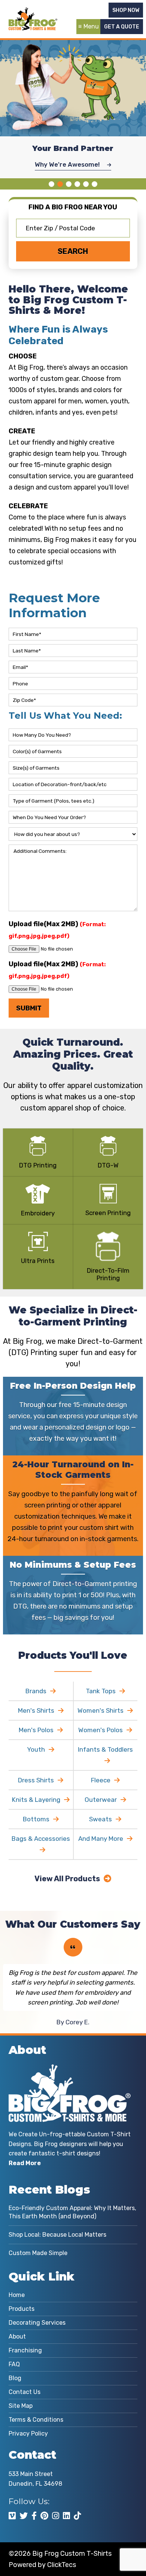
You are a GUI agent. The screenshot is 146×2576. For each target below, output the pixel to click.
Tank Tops (101, 1691)
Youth (36, 1749)
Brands (36, 1691)
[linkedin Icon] (66, 2516)
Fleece (101, 1780)
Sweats (101, 1819)
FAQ (14, 2364)
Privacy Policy (28, 2433)
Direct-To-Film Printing (108, 1274)
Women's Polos (101, 1730)
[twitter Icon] (24, 2516)
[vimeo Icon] (12, 2516)
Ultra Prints (38, 1261)
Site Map (21, 2406)
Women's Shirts (101, 1710)
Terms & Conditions (36, 2420)
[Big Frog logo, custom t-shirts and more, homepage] (33, 13)
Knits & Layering (36, 1800)
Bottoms (36, 1819)
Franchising (25, 2350)
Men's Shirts (36, 1710)
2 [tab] (60, 184)
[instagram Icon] (56, 2516)
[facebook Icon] (34, 2516)
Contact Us (25, 2392)
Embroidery (38, 1213)
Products (22, 2309)
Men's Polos (36, 1730)
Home (17, 2295)
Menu (91, 26)
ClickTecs (62, 2565)
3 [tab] (69, 184)
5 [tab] (86, 184)
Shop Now (126, 10)
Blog (15, 2378)
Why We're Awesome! (68, 164)
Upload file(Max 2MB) (57, 930)
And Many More (101, 1839)
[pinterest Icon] (44, 2516)
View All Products (67, 1879)
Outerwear (101, 1800)
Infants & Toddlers (105, 1749)
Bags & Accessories (41, 1839)
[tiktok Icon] (77, 2516)
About (17, 2336)
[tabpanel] (73, 106)
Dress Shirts (36, 1780)
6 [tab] (95, 184)
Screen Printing (108, 1213)
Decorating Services (37, 2323)
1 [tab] (51, 184)
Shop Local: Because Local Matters (57, 2235)
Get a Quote (122, 27)
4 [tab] (77, 184)
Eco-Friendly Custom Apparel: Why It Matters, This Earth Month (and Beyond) (72, 2212)
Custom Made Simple (38, 2253)
